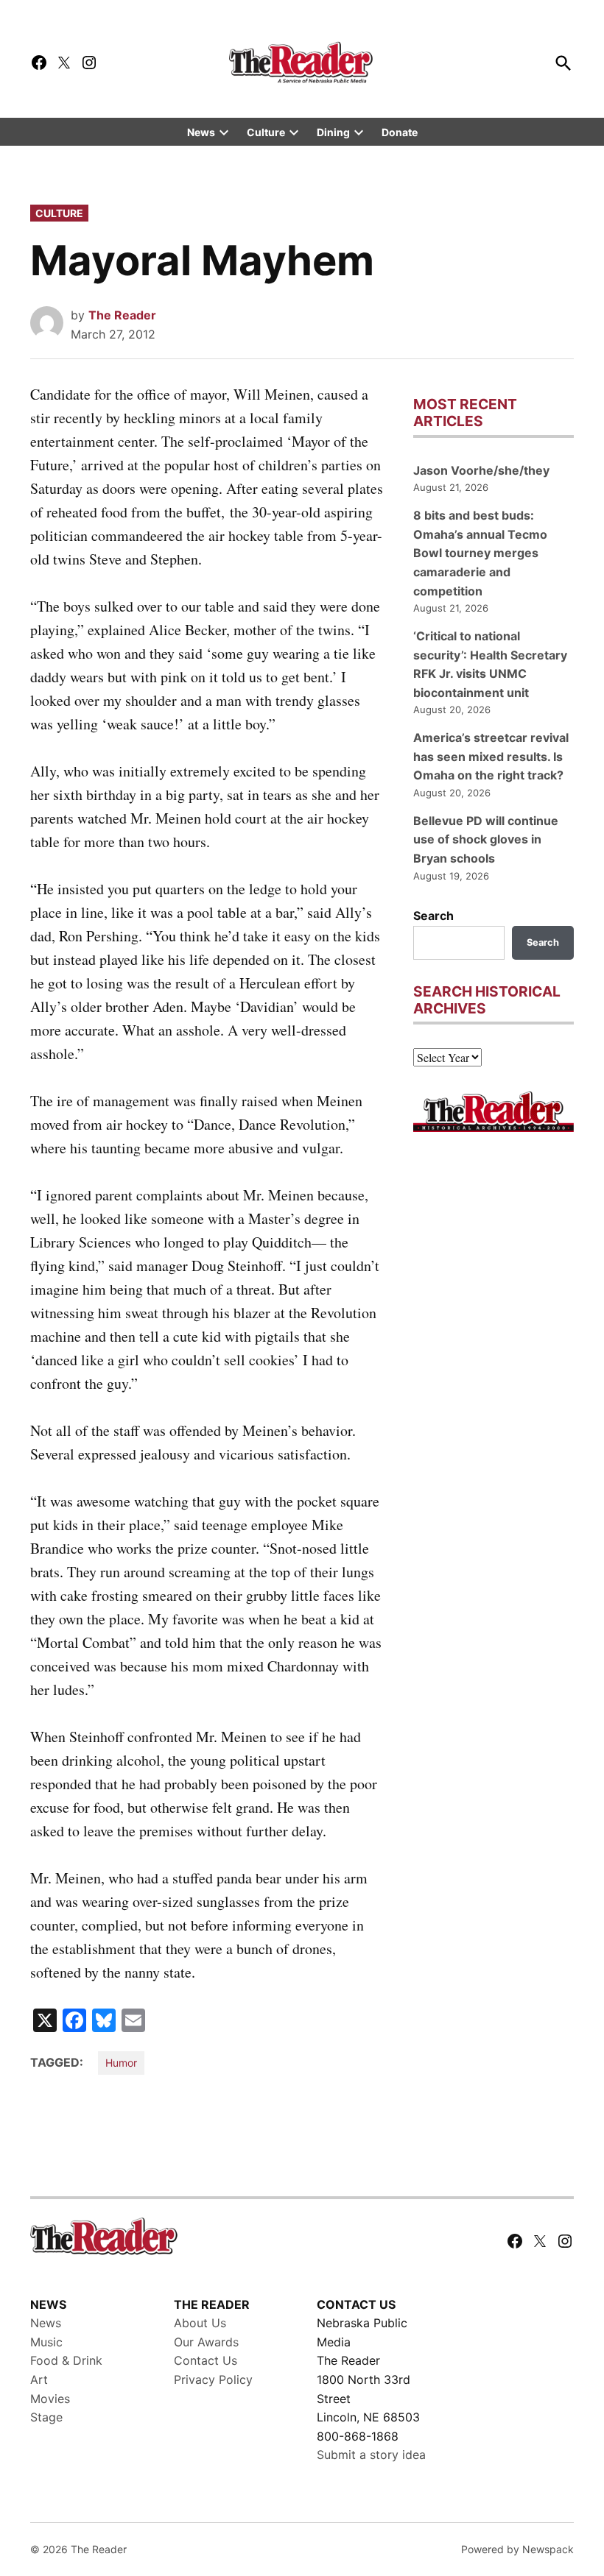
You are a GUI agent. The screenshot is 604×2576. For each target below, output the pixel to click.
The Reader (122, 315)
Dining (333, 132)
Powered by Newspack (517, 2549)
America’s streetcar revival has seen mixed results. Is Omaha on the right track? (491, 756)
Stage (46, 2417)
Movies (50, 2399)
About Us (200, 2323)
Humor (121, 2063)
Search (433, 916)
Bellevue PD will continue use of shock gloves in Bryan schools (486, 839)
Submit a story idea (371, 2455)
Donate (400, 132)
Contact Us (206, 2360)
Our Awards (206, 2342)
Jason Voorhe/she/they (481, 470)
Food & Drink (66, 2360)
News (201, 132)
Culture (266, 132)
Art (39, 2379)
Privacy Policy (213, 2379)
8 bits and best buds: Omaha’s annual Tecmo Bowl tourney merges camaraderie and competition (480, 553)
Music (46, 2342)
